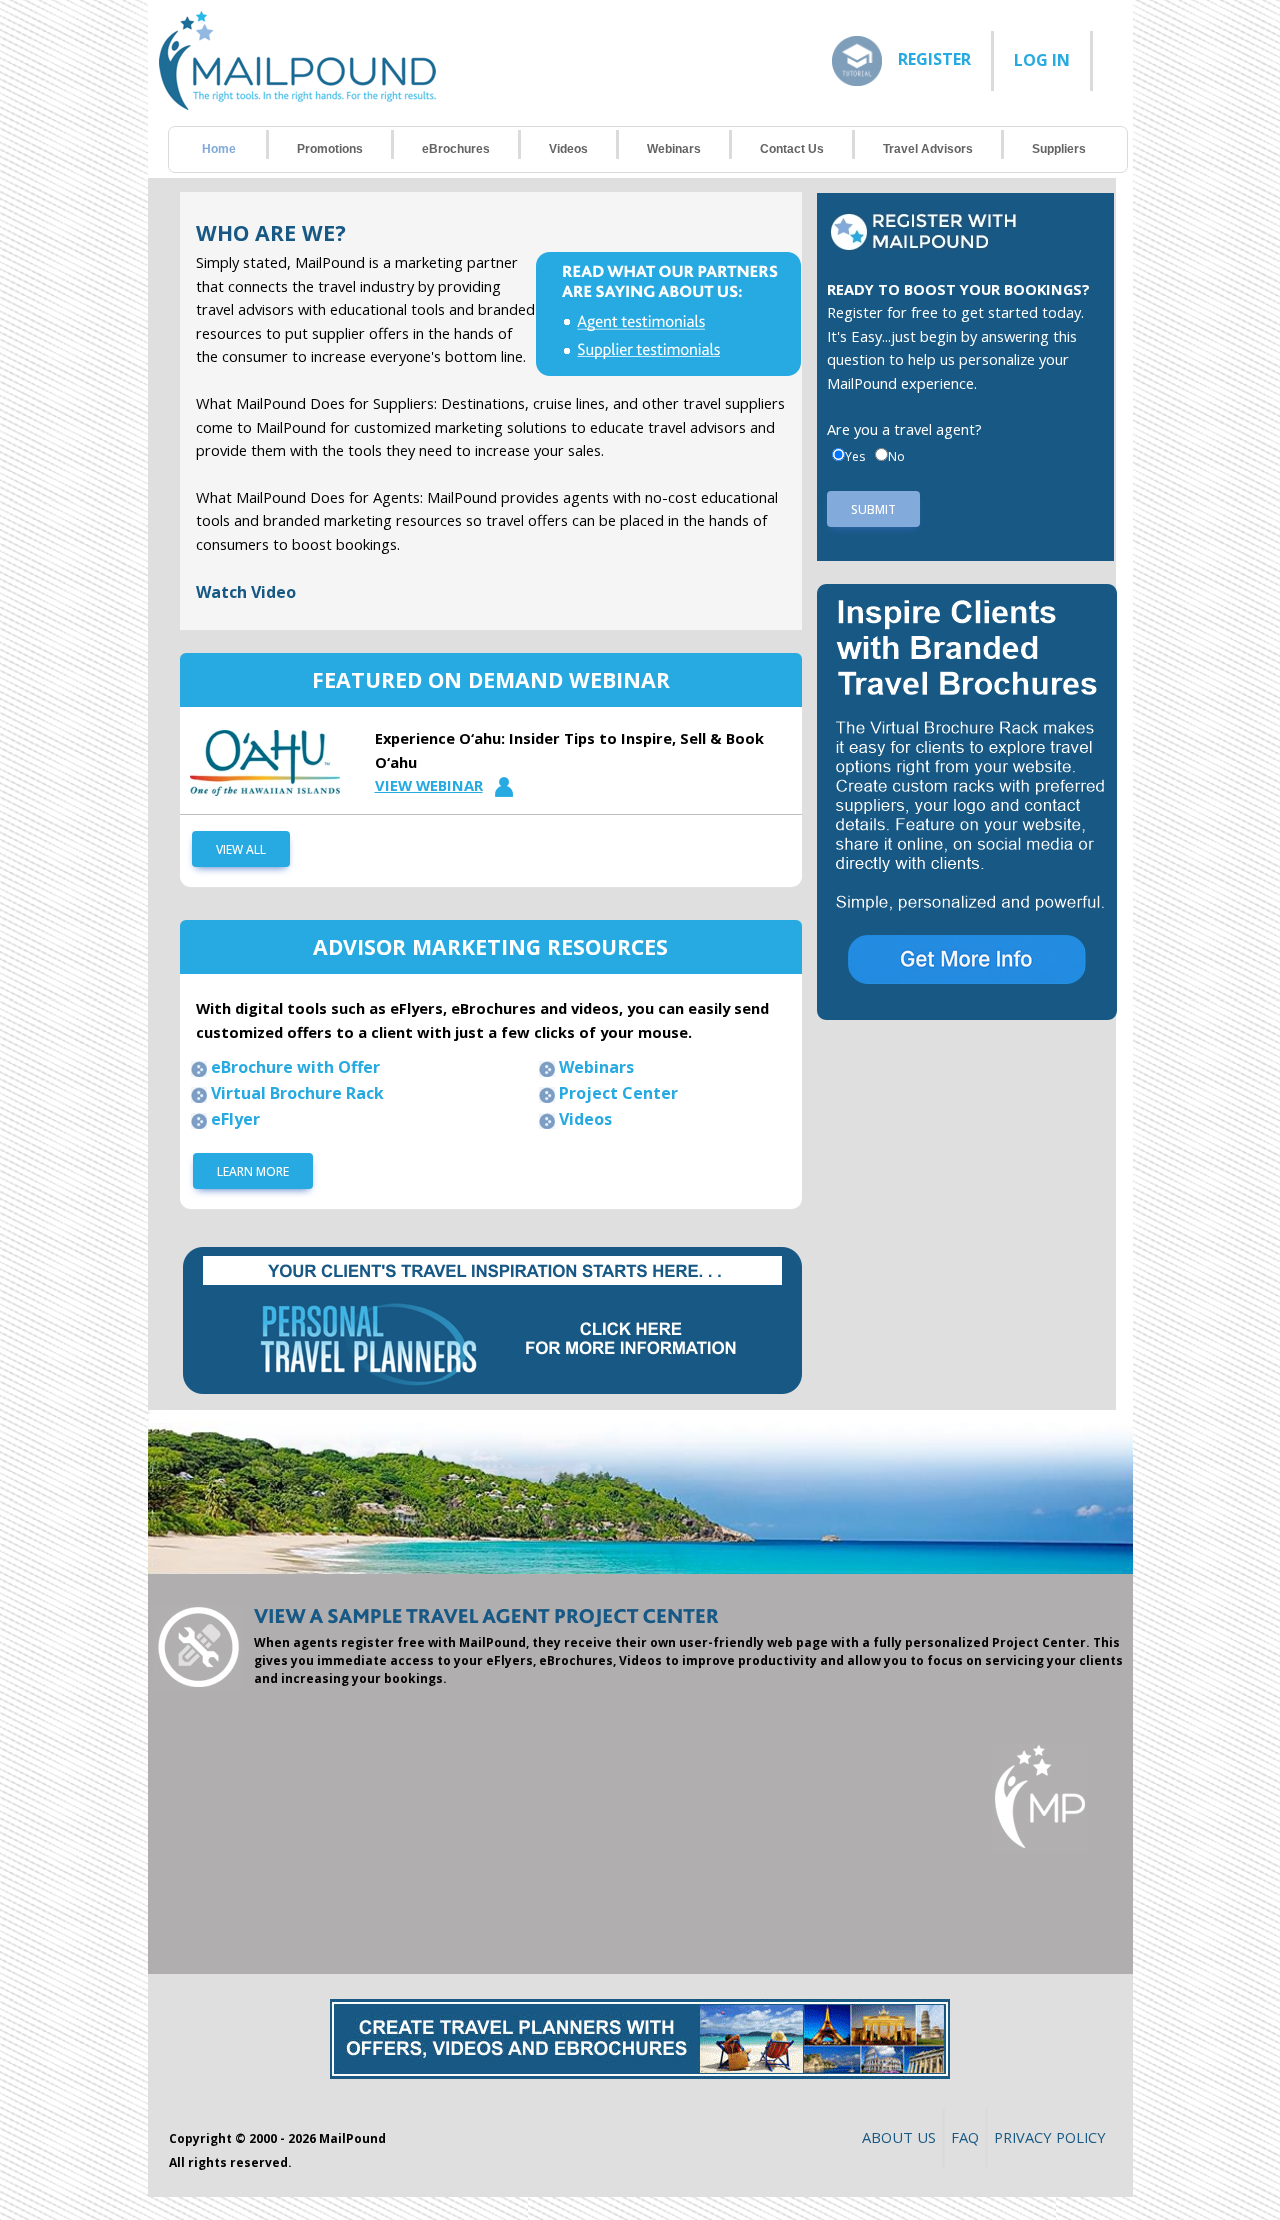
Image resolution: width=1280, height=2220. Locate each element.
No (896, 456)
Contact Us (792, 149)
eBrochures (456, 149)
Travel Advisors (928, 149)
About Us (899, 2137)
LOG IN (1042, 60)
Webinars (674, 149)
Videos (568, 149)
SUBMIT (873, 509)
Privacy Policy (1050, 2137)
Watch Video (246, 592)
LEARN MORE (253, 1171)
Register (934, 58)
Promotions (330, 149)
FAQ (965, 2137)
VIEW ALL (241, 849)
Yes (855, 456)
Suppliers (1059, 149)
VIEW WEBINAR (429, 785)
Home (219, 149)
